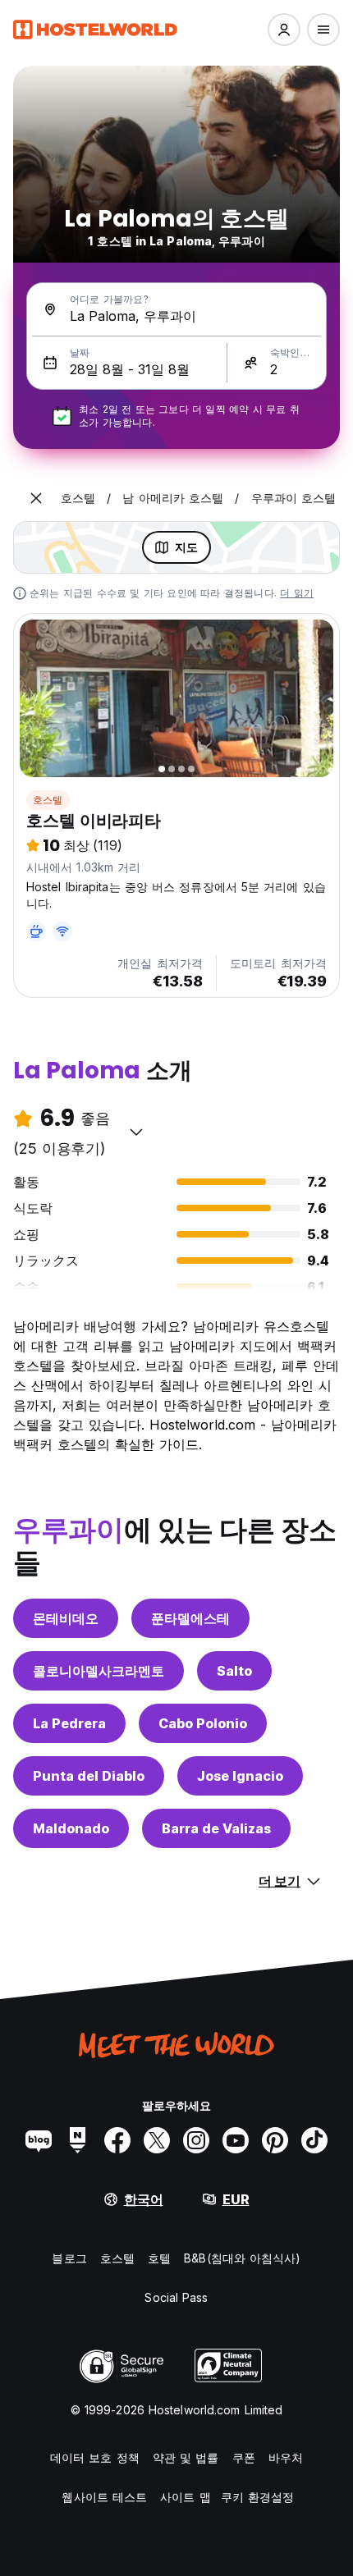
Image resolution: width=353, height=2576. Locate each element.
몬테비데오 (66, 1618)
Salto (234, 1671)
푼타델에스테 (190, 1618)
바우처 (286, 2457)
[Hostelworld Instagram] (196, 2140)
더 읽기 (297, 593)
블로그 (69, 2258)
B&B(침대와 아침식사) (242, 2258)
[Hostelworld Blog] (39, 2140)
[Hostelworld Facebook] (117, 2140)
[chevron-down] (136, 1132)
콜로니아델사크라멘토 (99, 1671)
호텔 (159, 2258)
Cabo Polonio (203, 1723)
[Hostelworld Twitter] (157, 2140)
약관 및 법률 (186, 2457)
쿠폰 (244, 2457)
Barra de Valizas (216, 1828)
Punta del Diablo (89, 1776)
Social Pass (176, 2297)
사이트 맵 (186, 2497)
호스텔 (48, 800)
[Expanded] (36, 498)
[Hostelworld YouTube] (236, 2140)
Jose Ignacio (240, 1776)
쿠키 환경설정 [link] (258, 2497)
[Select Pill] (284, 30)
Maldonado (71, 1828)
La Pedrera (69, 1723)
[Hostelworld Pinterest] (275, 2140)
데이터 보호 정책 (95, 2457)
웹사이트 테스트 (104, 2497)
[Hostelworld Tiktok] (314, 2140)
